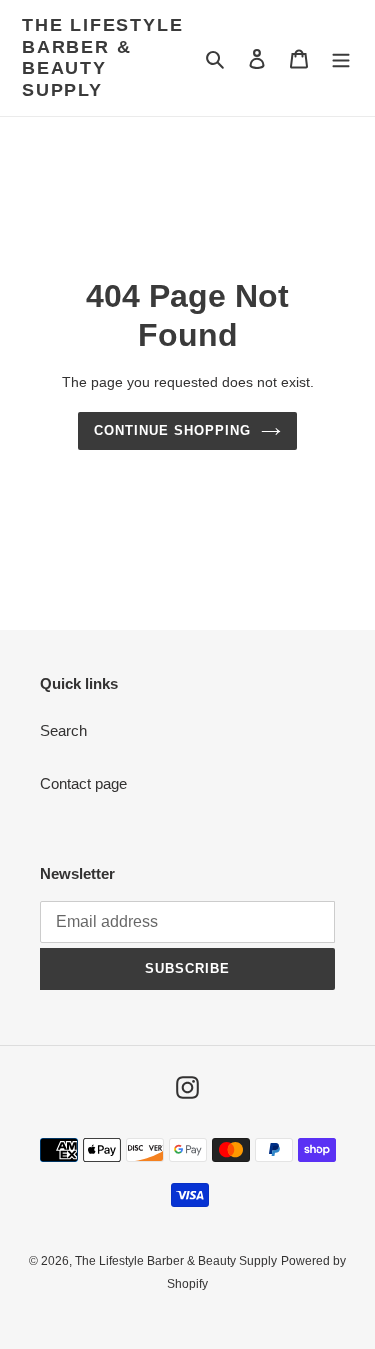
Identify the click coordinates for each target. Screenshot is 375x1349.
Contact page (83, 783)
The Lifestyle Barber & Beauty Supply (102, 57)
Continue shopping (173, 430)
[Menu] (341, 58)
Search (63, 730)
